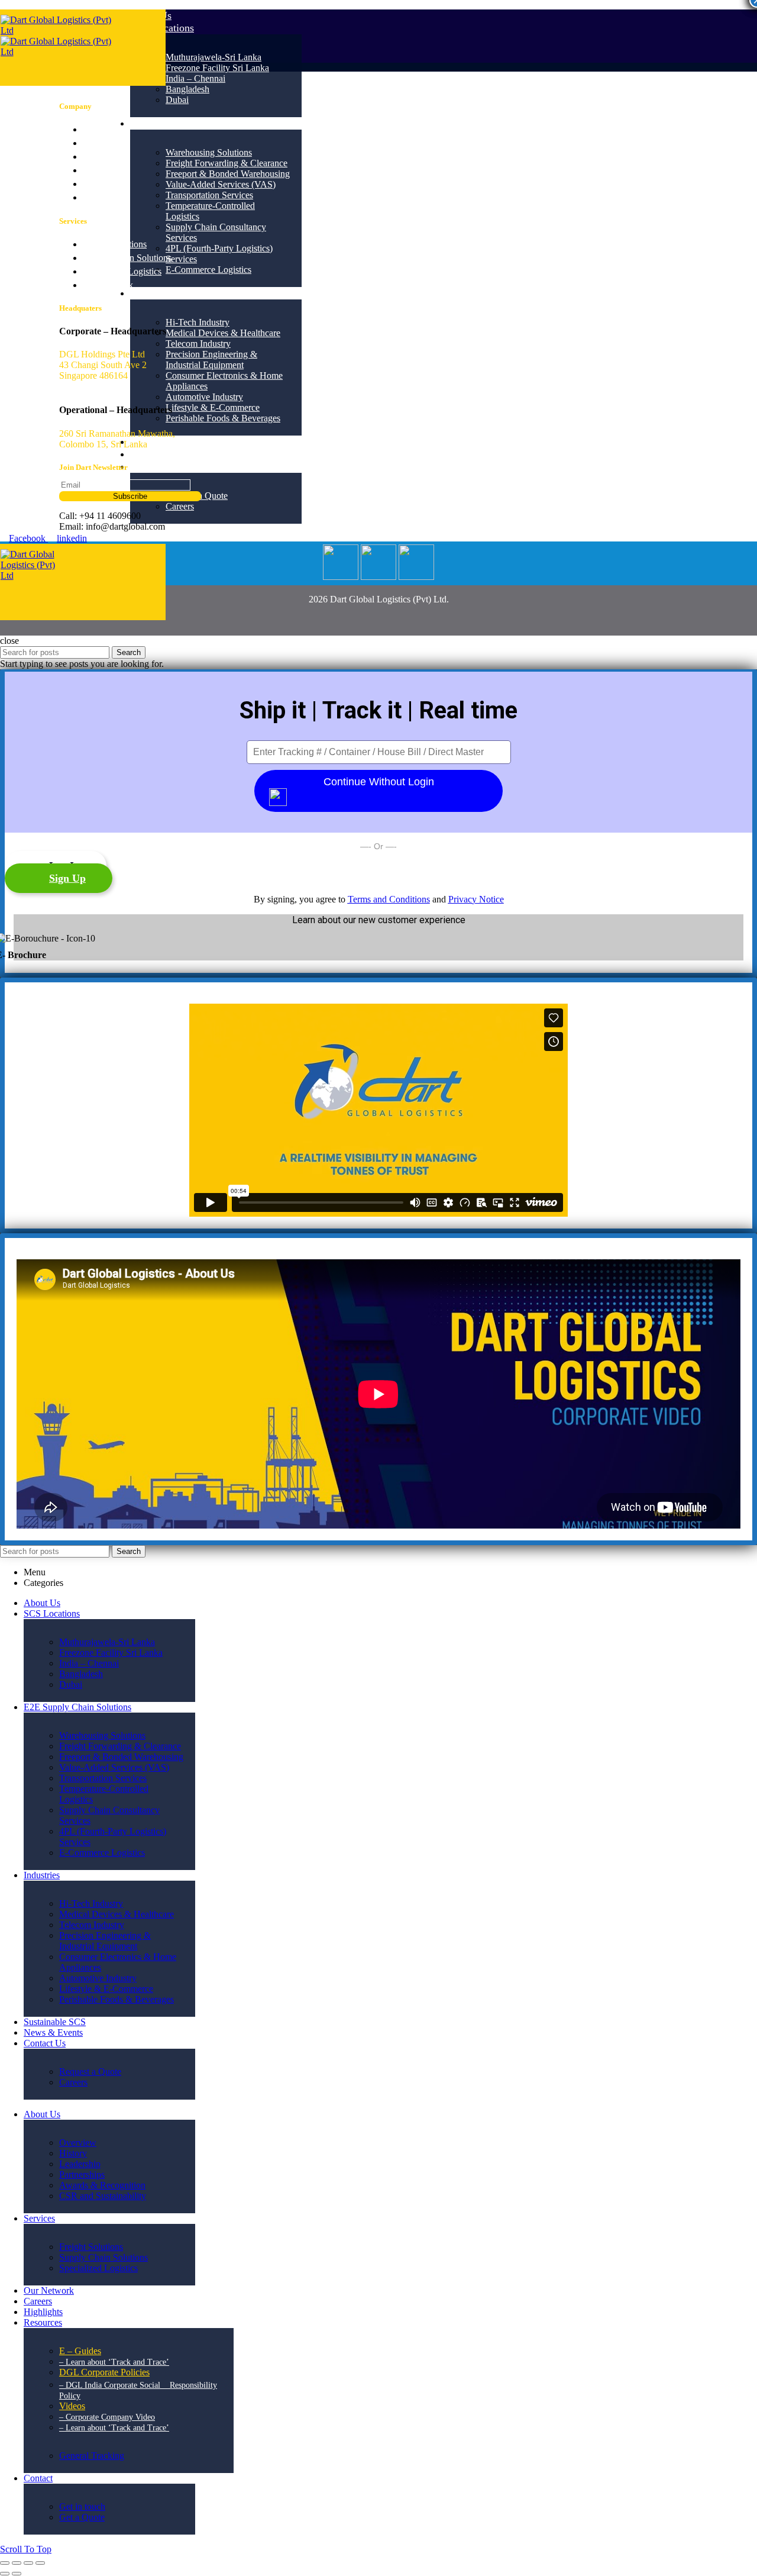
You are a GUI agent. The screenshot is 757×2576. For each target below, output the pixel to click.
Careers (97, 157)
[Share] (17, 2563)
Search (129, 652)
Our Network (108, 285)
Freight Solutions (115, 244)
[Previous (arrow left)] (5, 2574)
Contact (97, 197)
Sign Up (67, 878)
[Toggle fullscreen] (28, 2563)
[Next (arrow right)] (17, 2574)
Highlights (102, 170)
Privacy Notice (476, 899)
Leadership (103, 143)
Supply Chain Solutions (127, 258)
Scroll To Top (26, 2549)
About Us (101, 129)
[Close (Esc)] (5, 2563)
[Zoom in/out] (40, 2563)
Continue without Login (379, 782)
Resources (102, 184)
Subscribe (130, 496)
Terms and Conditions (389, 899)
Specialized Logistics (122, 271)
